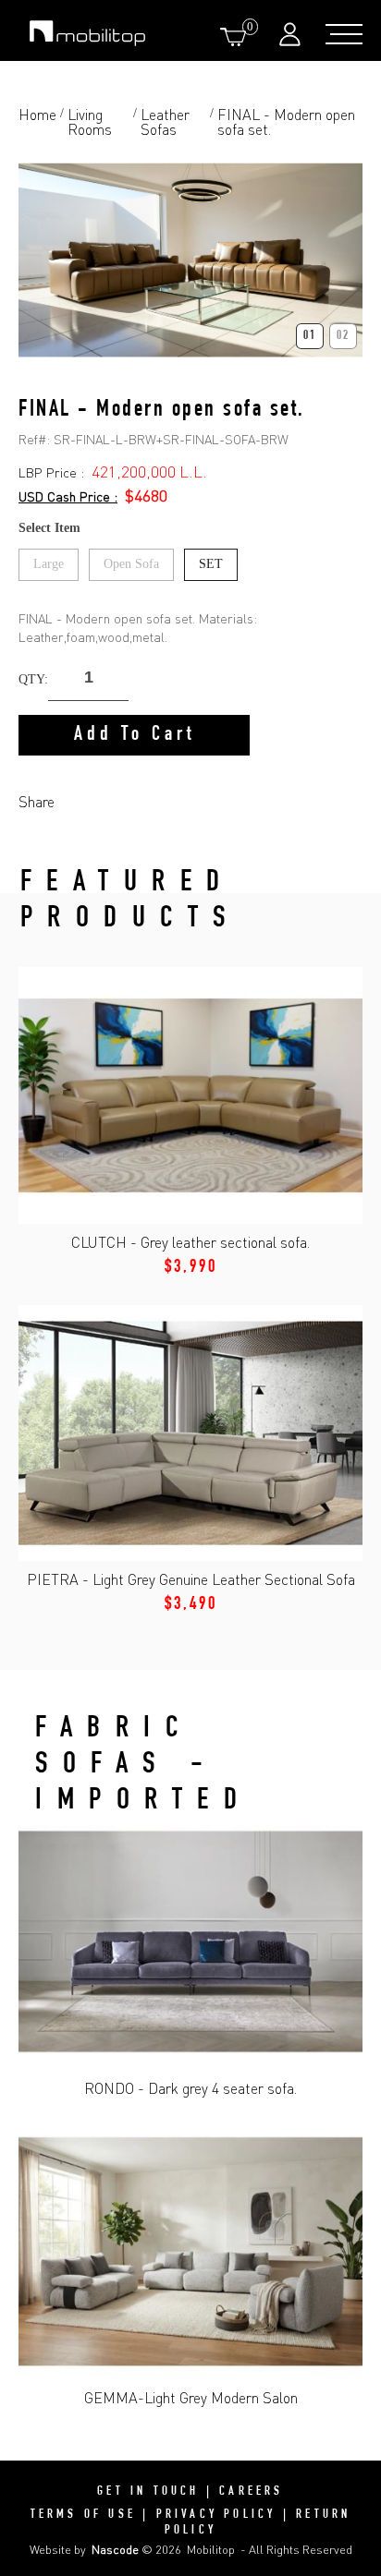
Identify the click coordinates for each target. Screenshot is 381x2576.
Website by (84, 2549)
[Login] (292, 34)
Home (37, 115)
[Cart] (237, 36)
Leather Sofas (165, 122)
